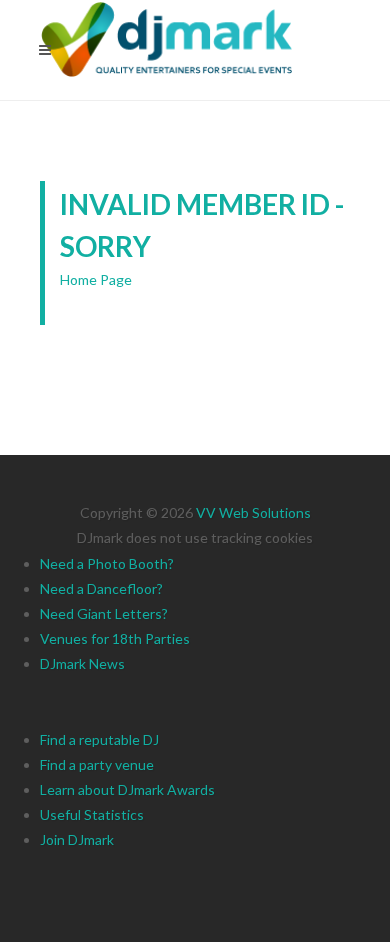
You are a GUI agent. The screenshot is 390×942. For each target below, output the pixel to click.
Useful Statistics (92, 814)
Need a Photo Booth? (107, 563)
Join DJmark (77, 839)
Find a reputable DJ (99, 739)
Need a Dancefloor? (101, 588)
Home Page (96, 279)
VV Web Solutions (253, 512)
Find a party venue (97, 764)
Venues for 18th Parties (115, 638)
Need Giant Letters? (104, 613)
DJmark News (82, 663)
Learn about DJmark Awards (127, 789)
